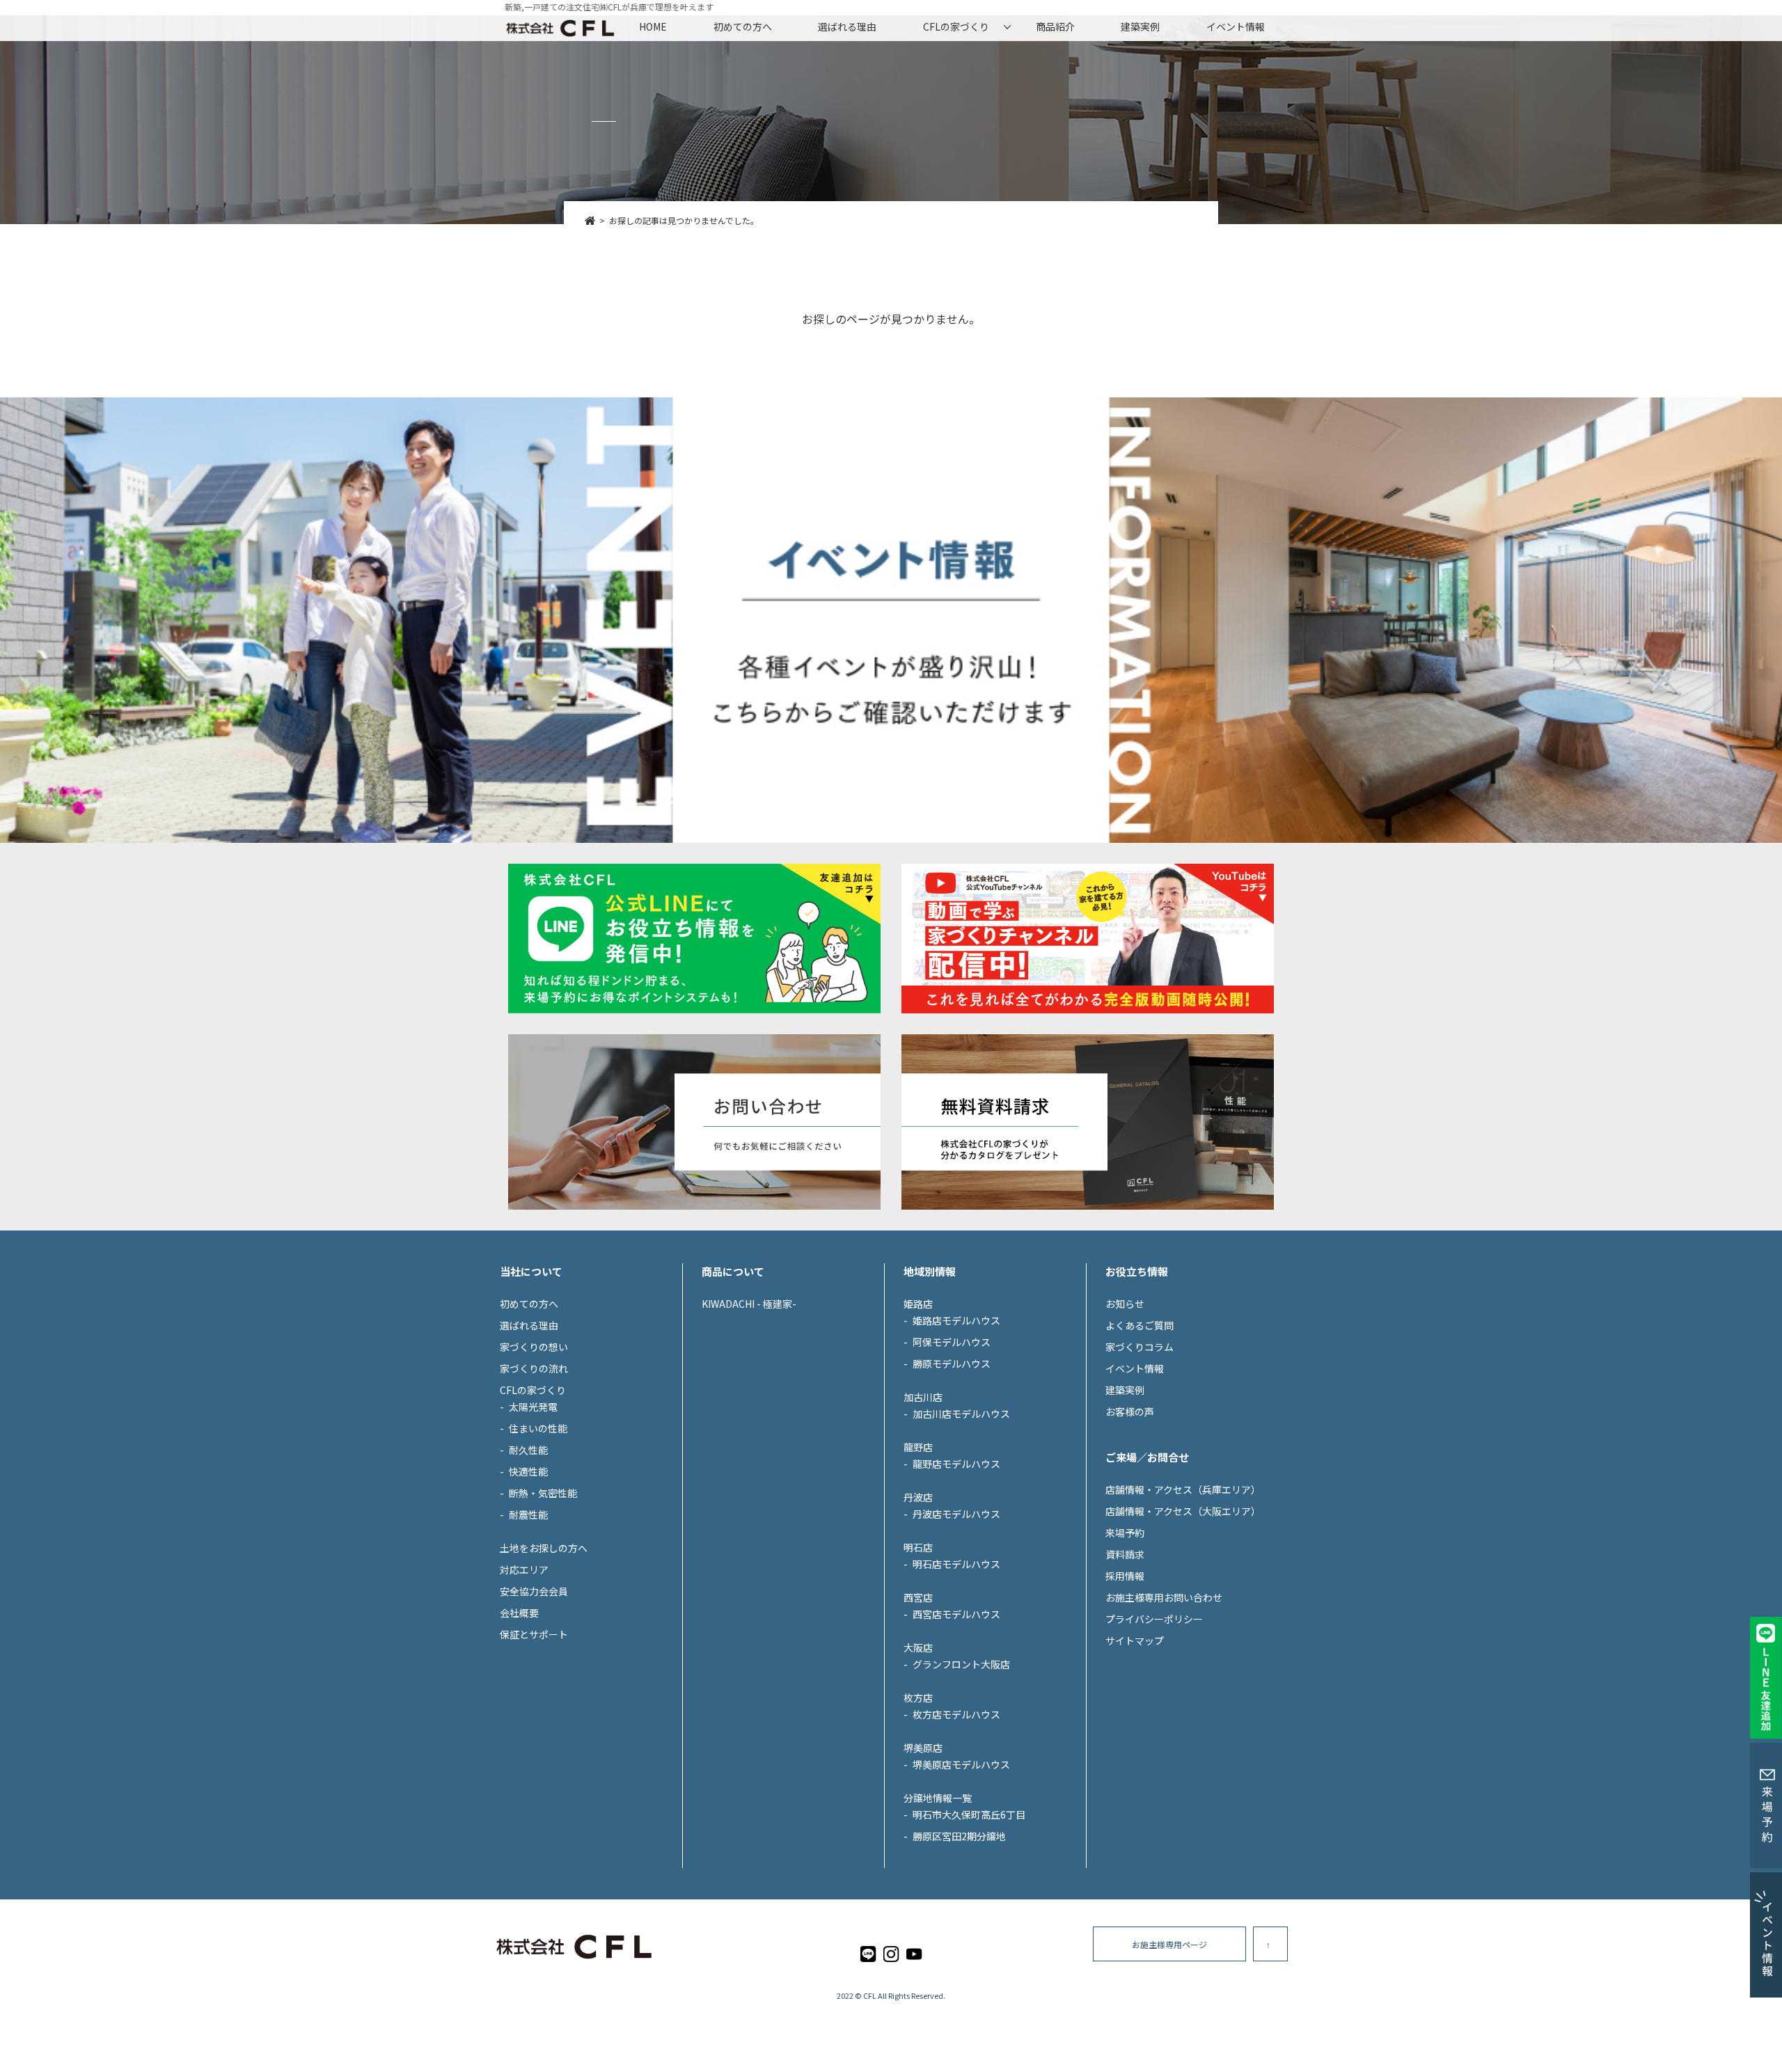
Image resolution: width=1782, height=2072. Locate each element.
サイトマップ (1135, 1640)
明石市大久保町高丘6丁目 (969, 1814)
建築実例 (1140, 26)
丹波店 (918, 1497)
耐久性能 (528, 1450)
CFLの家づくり (956, 26)
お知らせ (1125, 1304)
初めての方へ (743, 26)
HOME (653, 26)
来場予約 (1125, 1533)
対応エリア (524, 1569)
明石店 (918, 1547)
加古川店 (923, 1397)
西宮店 (918, 1597)
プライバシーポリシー (1154, 1619)
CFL (870, 1995)
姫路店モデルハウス (956, 1320)
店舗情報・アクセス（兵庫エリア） (1183, 1489)
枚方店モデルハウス (956, 1714)
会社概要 (519, 1613)
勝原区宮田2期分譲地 (959, 1836)
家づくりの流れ (534, 1368)
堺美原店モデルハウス (961, 1764)
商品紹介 (1055, 26)
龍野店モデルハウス (956, 1464)
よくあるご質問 (1140, 1325)
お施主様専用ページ (1169, 1944)
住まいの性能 (538, 1428)
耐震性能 (528, 1515)
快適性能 (528, 1471)
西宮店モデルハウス (956, 1614)
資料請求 (1125, 1554)
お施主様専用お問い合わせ (1164, 1597)
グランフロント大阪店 (961, 1664)
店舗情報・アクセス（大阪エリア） (1183, 1511)
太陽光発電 (533, 1407)
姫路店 (918, 1304)
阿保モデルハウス (952, 1342)
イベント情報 (1236, 26)
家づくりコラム (1140, 1347)
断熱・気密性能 (543, 1493)
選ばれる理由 (847, 26)
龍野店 (918, 1447)
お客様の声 (1130, 1411)
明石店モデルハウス (956, 1564)
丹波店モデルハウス (956, 1514)
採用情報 (1125, 1576)
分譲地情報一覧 (938, 1798)
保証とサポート (534, 1634)
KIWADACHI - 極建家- (749, 1304)
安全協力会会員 (534, 1591)
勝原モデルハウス (952, 1363)
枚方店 (918, 1698)
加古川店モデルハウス (961, 1414)
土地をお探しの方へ (544, 1548)
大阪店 (918, 1647)
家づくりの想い (534, 1347)
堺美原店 (923, 1748)
